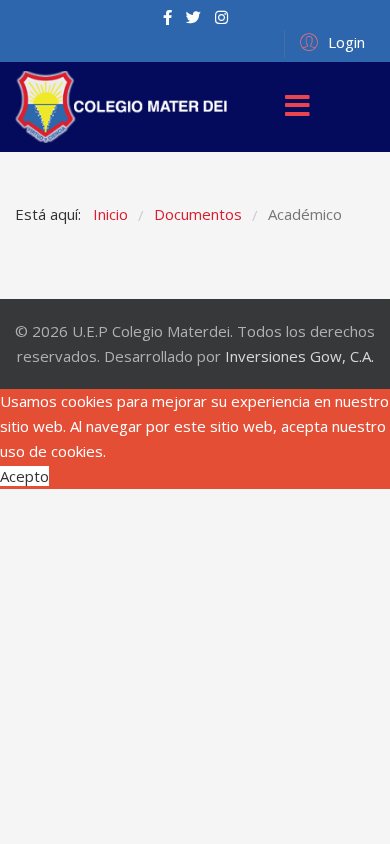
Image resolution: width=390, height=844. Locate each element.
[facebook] (167, 17)
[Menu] (297, 107)
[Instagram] (221, 17)
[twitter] (193, 17)
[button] (329, 41)
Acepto (24, 476)
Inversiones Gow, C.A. (299, 356)
